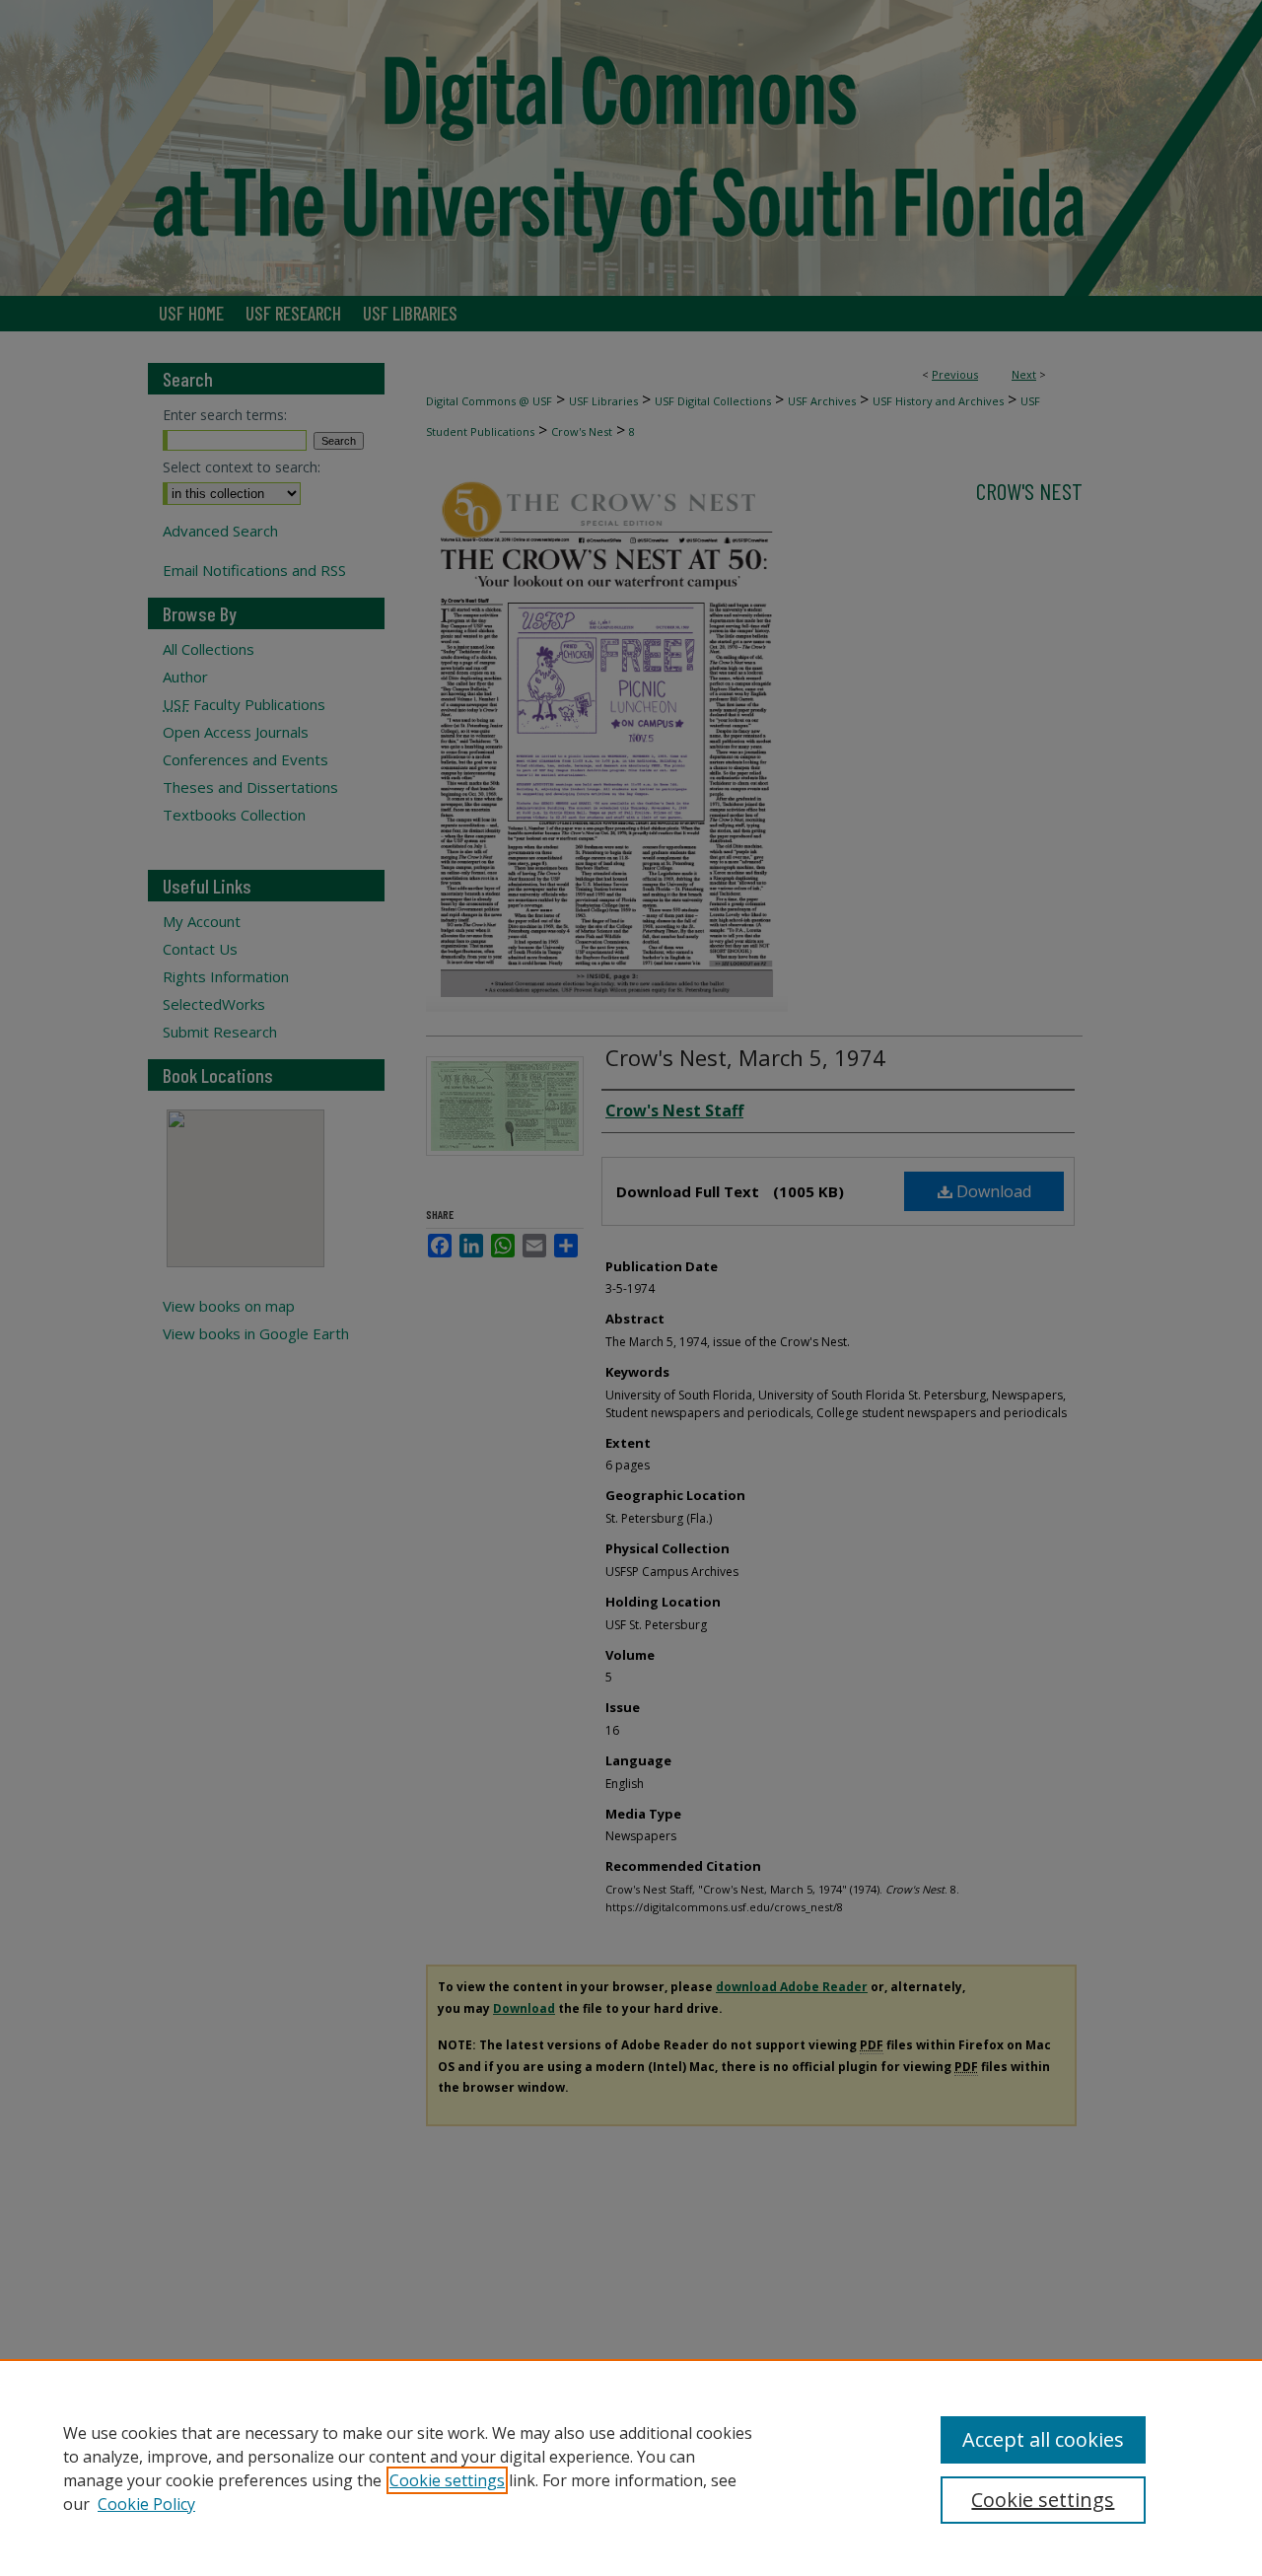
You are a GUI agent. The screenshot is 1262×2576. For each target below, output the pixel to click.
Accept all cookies (1043, 2439)
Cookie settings (447, 2480)
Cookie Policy (146, 2504)
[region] (631, 2468)
